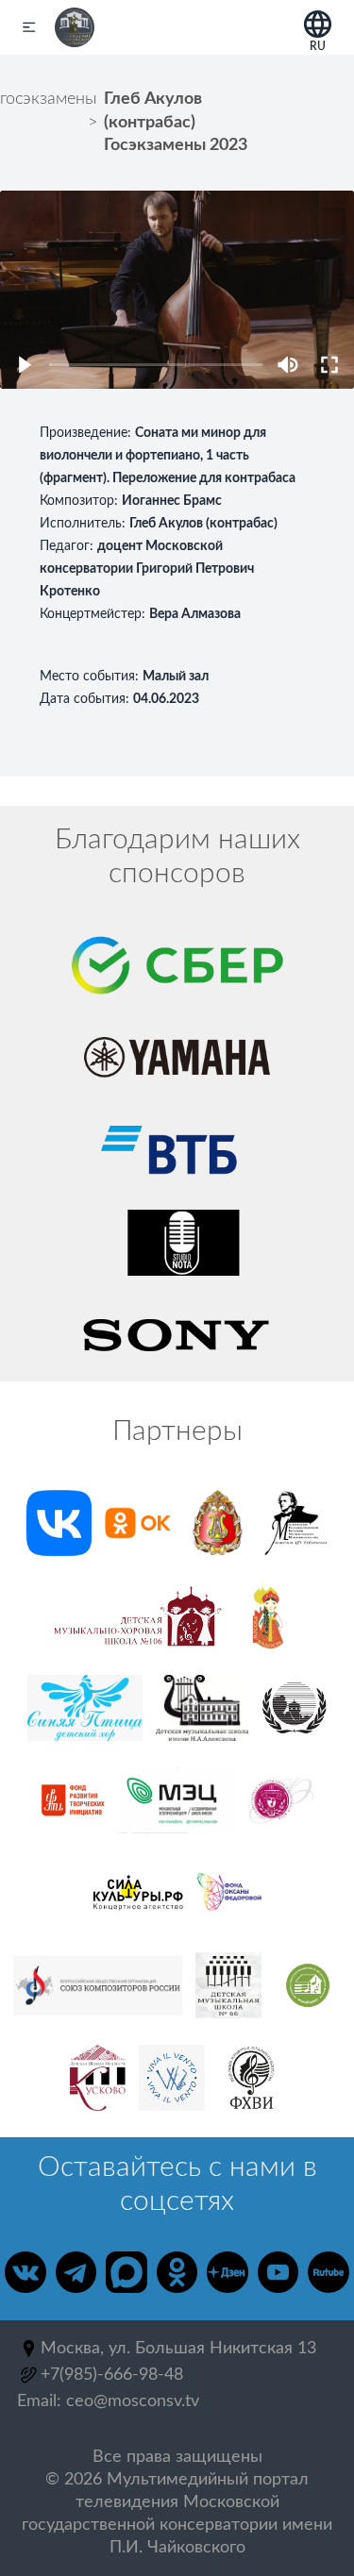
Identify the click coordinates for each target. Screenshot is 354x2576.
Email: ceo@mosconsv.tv (108, 2401)
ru (318, 43)
